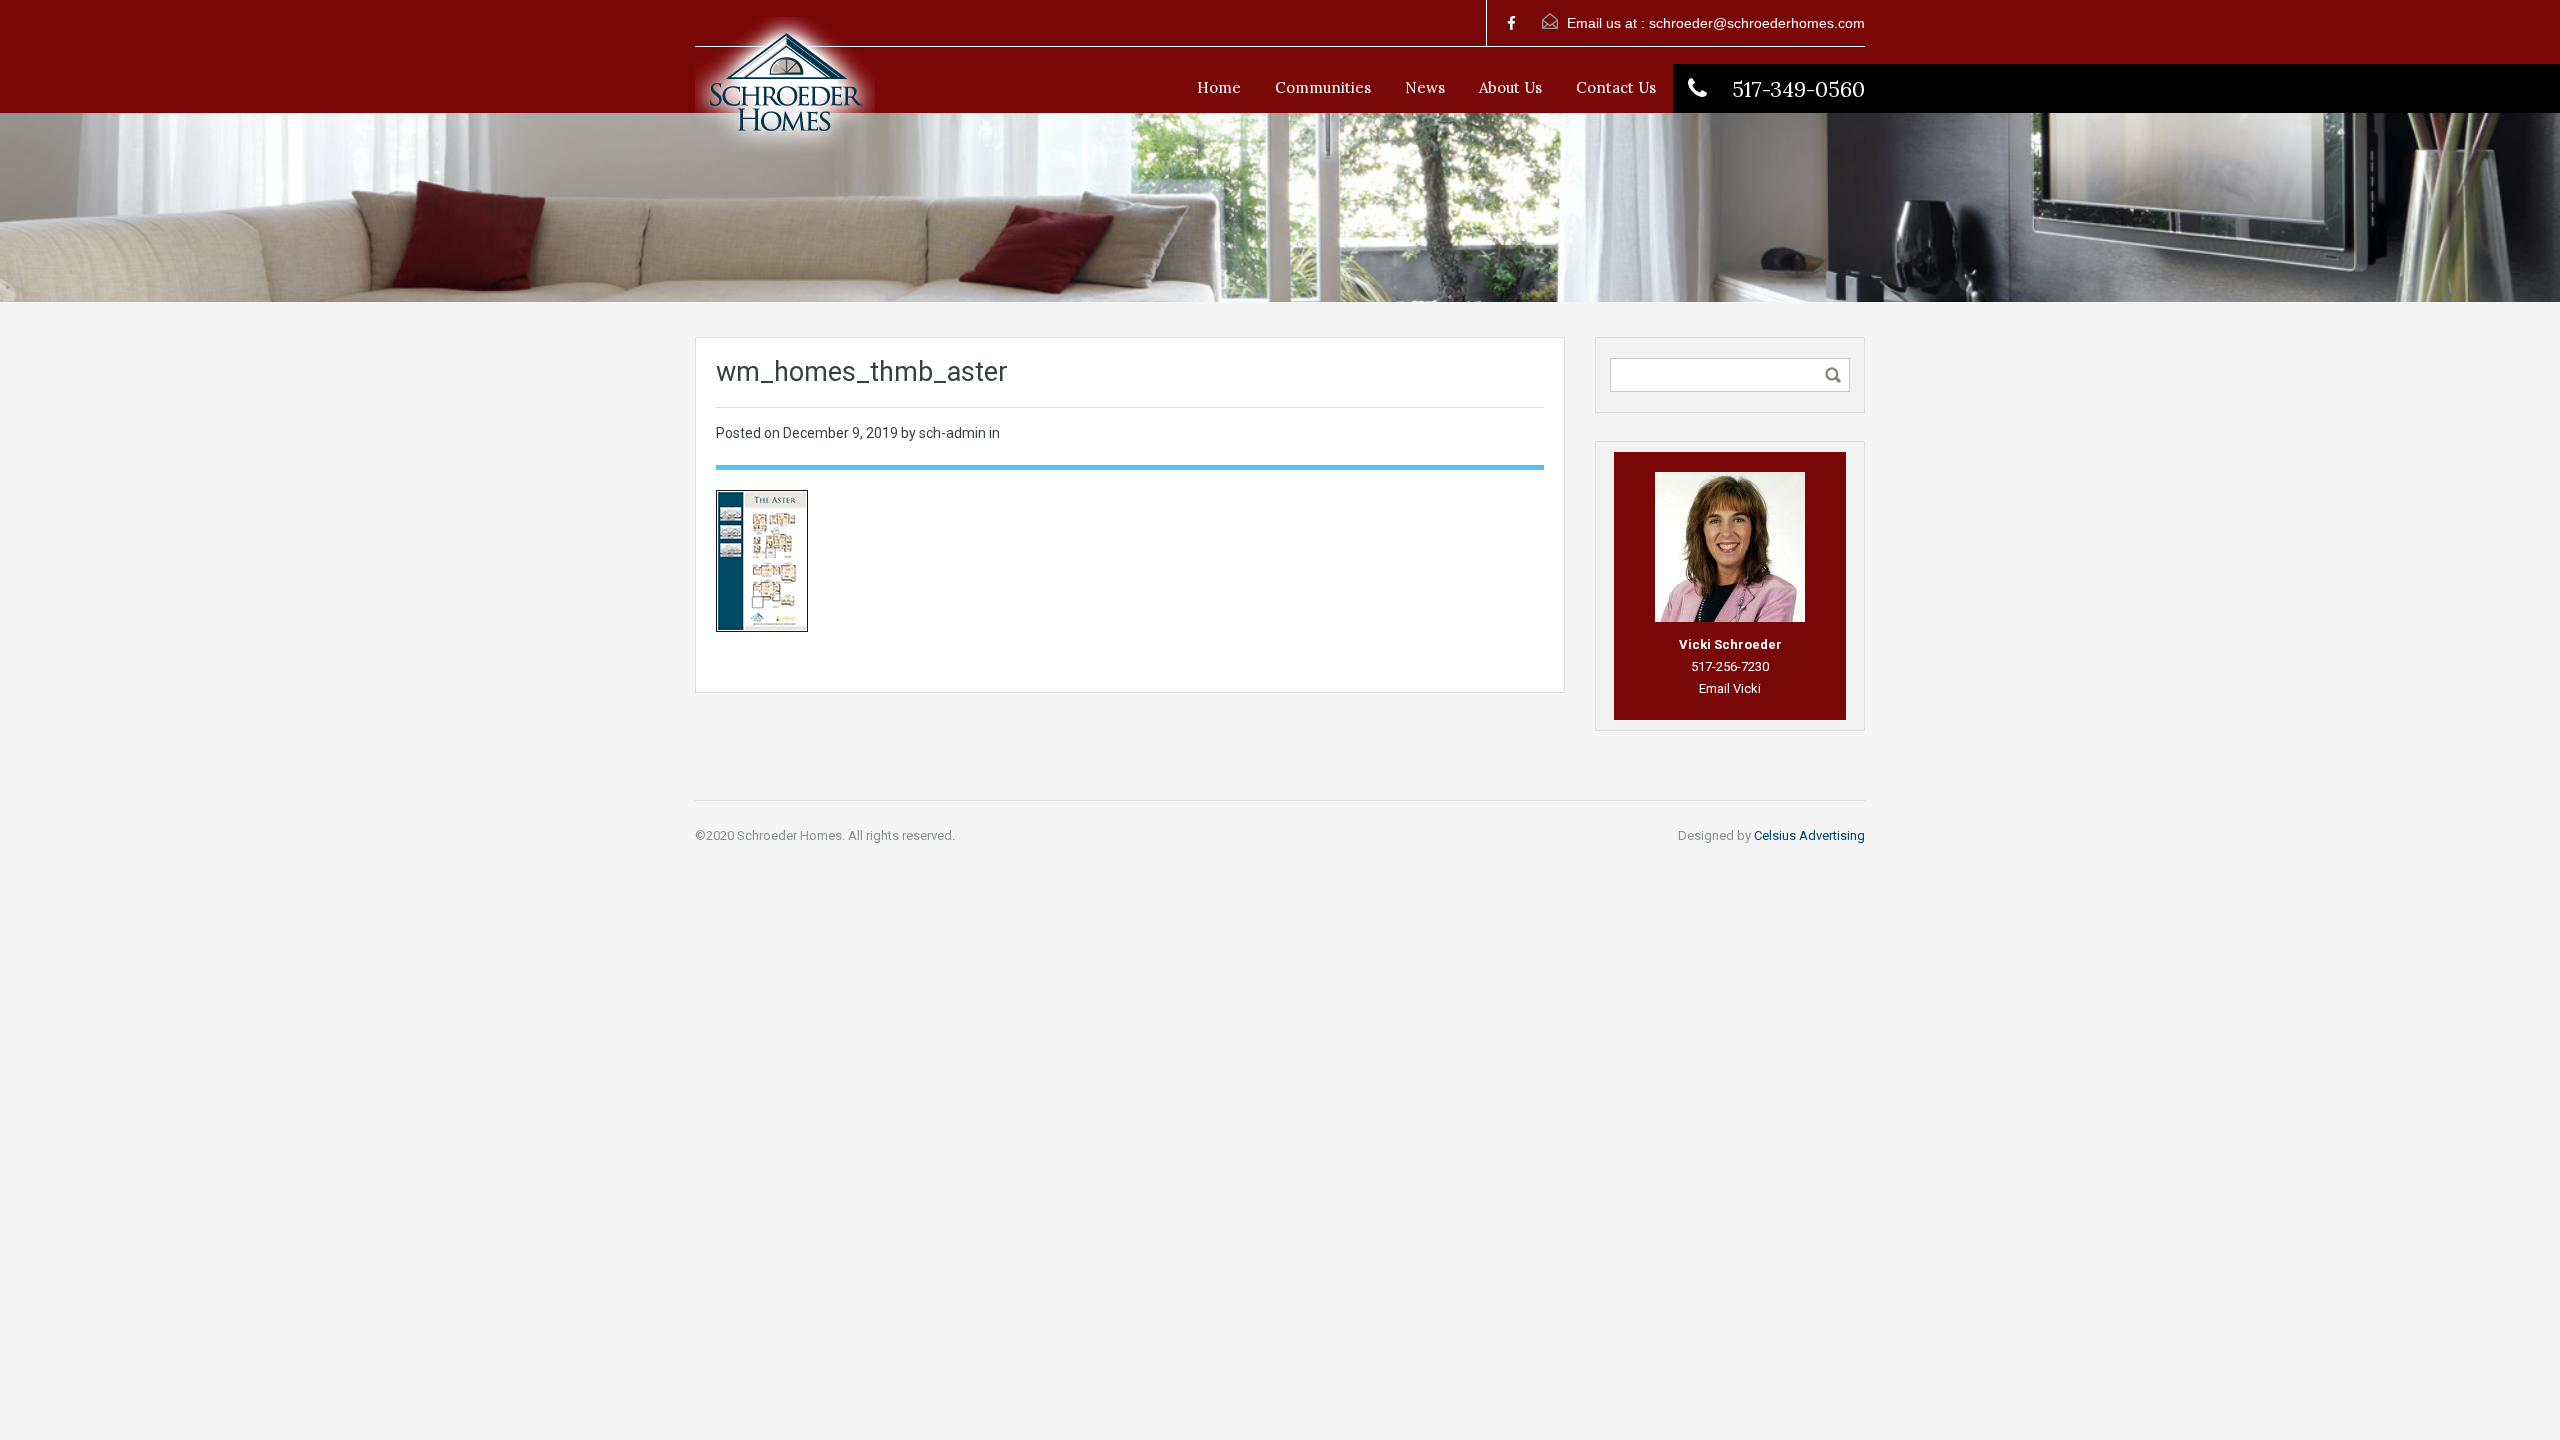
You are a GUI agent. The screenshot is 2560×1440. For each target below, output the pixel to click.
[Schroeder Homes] (785, 95)
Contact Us (1616, 87)
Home (1219, 87)
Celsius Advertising (1809, 835)
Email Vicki (1730, 688)
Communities (1323, 87)
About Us (1510, 87)
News (1425, 87)
